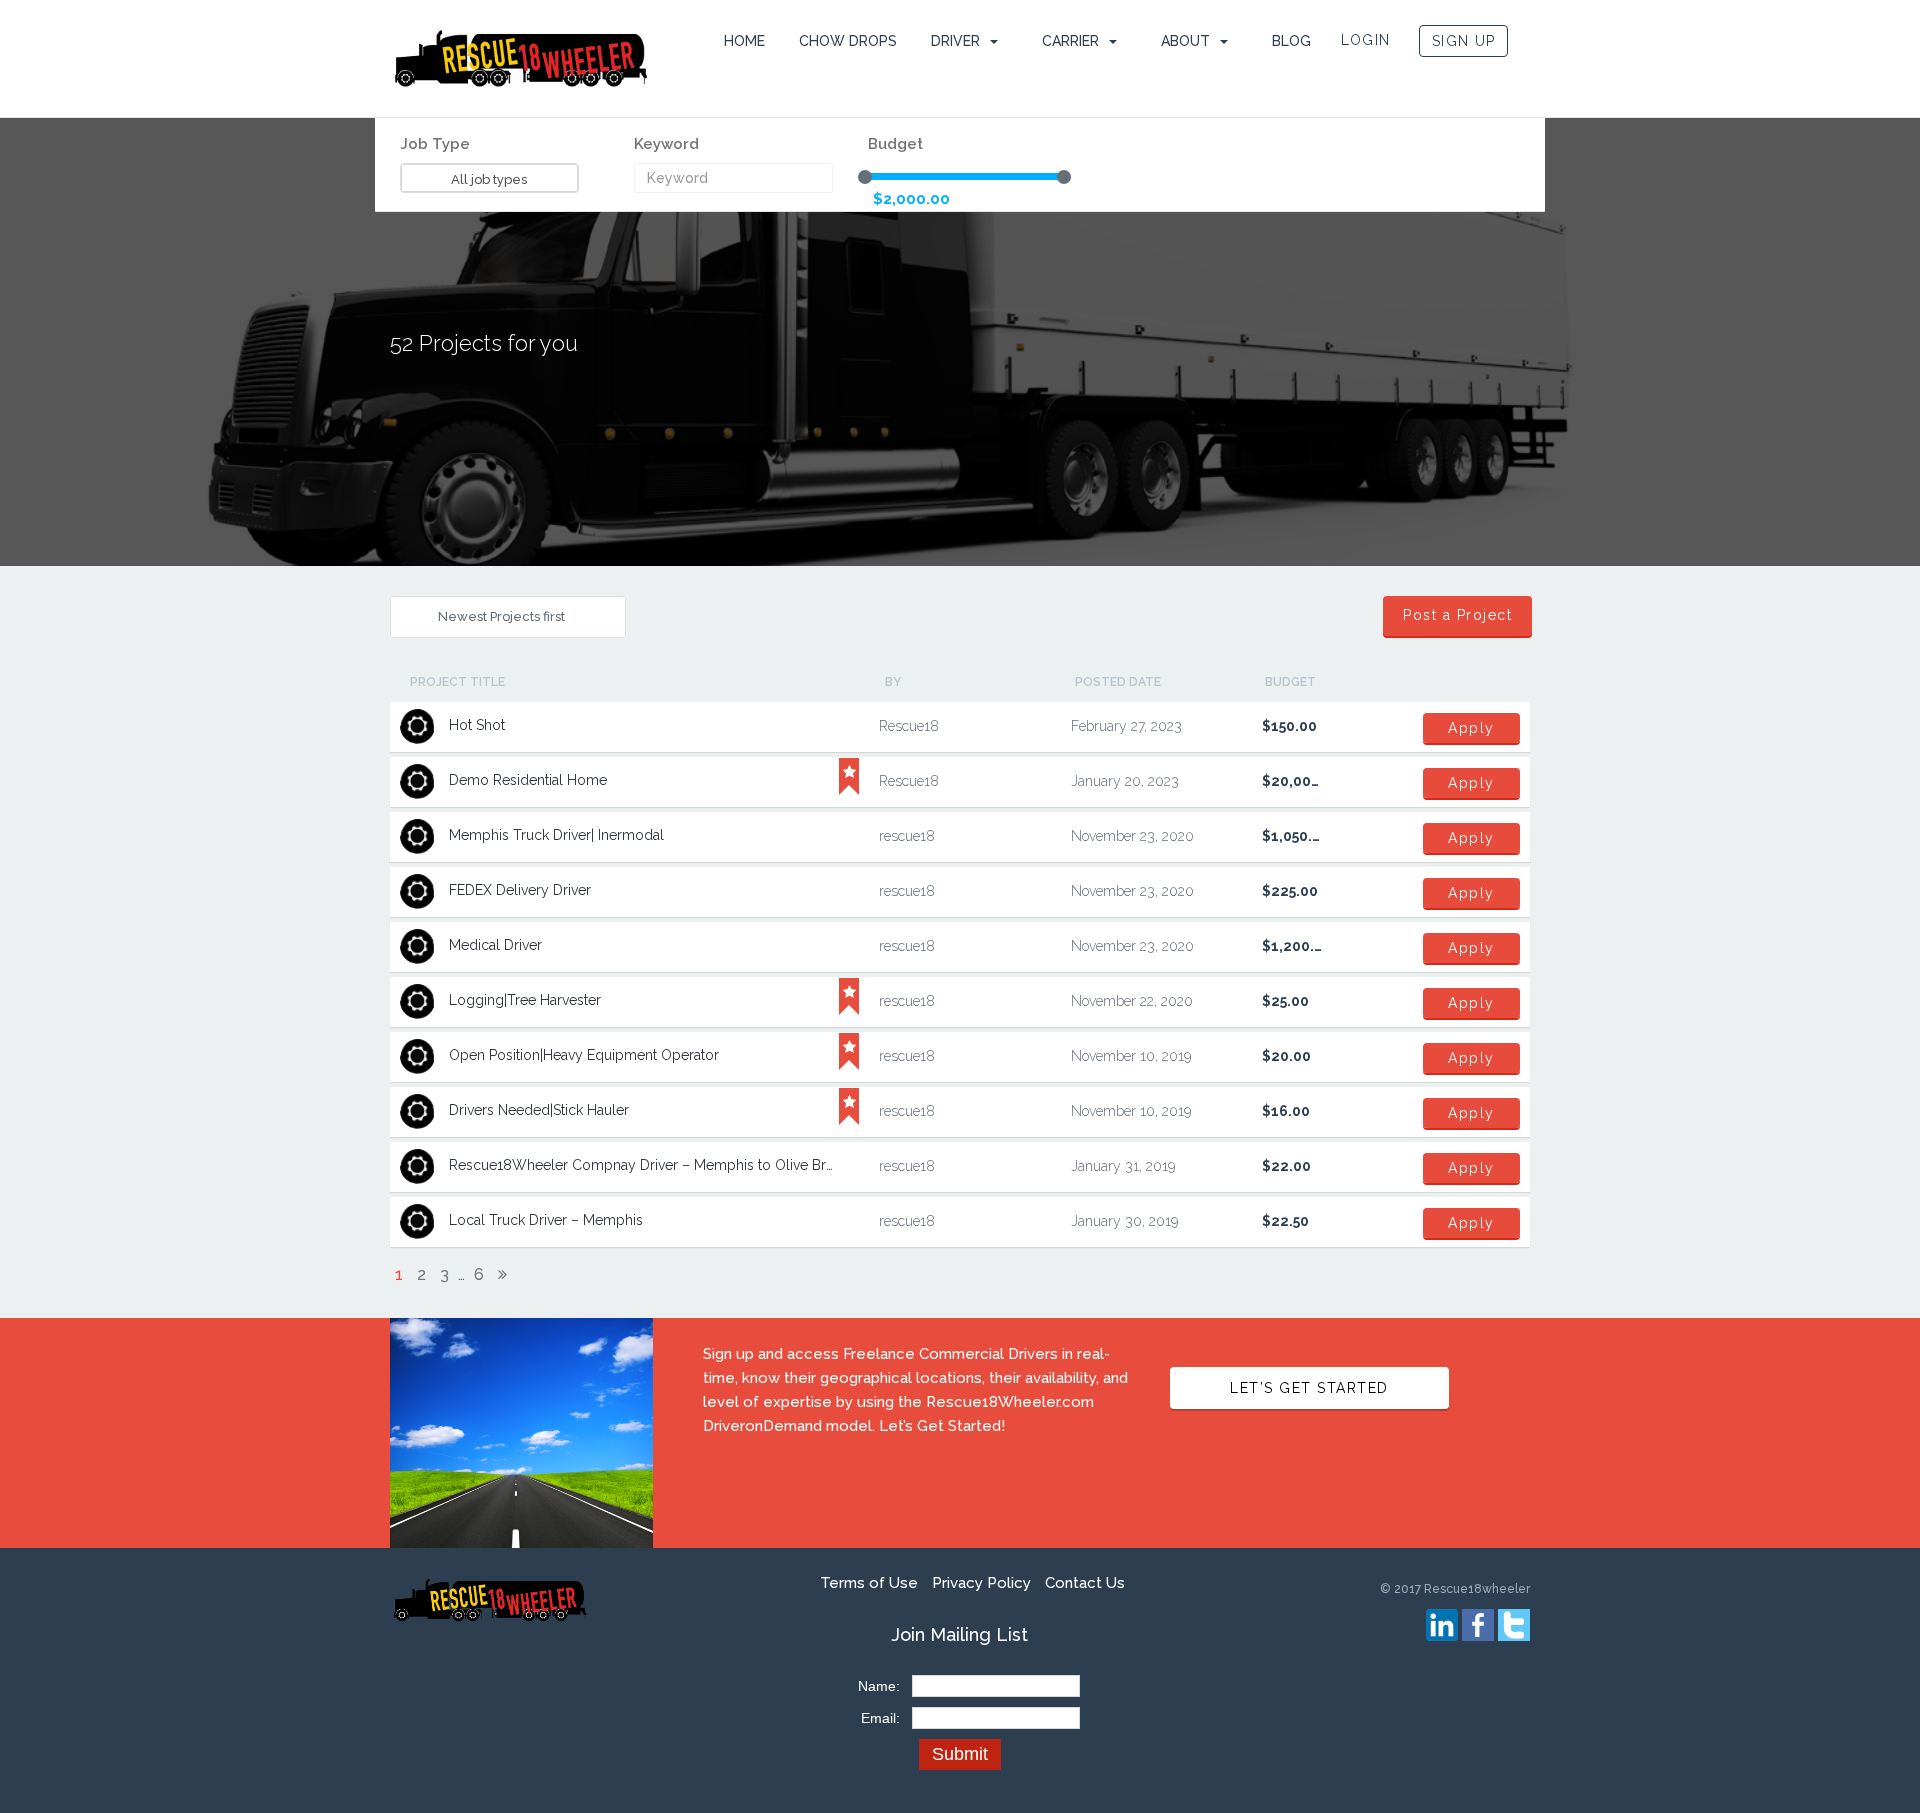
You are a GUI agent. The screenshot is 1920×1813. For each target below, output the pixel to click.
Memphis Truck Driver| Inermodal (556, 835)
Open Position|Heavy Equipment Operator (584, 1055)
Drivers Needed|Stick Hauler (539, 1110)
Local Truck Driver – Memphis (546, 1220)
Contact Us (1085, 1583)
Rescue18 (909, 726)
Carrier (1070, 41)
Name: (879, 1686)
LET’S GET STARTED (1309, 1388)
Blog (1291, 41)
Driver (955, 41)
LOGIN (1366, 40)
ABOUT (1185, 41)
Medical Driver (495, 945)
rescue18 (907, 836)
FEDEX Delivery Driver (520, 890)
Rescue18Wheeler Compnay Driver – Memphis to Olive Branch (653, 1165)
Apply (1471, 728)
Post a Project (1457, 615)
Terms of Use (869, 1583)
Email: (880, 1718)
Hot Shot (477, 725)
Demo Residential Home (528, 780)
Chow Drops (848, 41)
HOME (744, 41)
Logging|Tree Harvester (525, 1000)
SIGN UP (1463, 41)
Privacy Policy (981, 1583)
